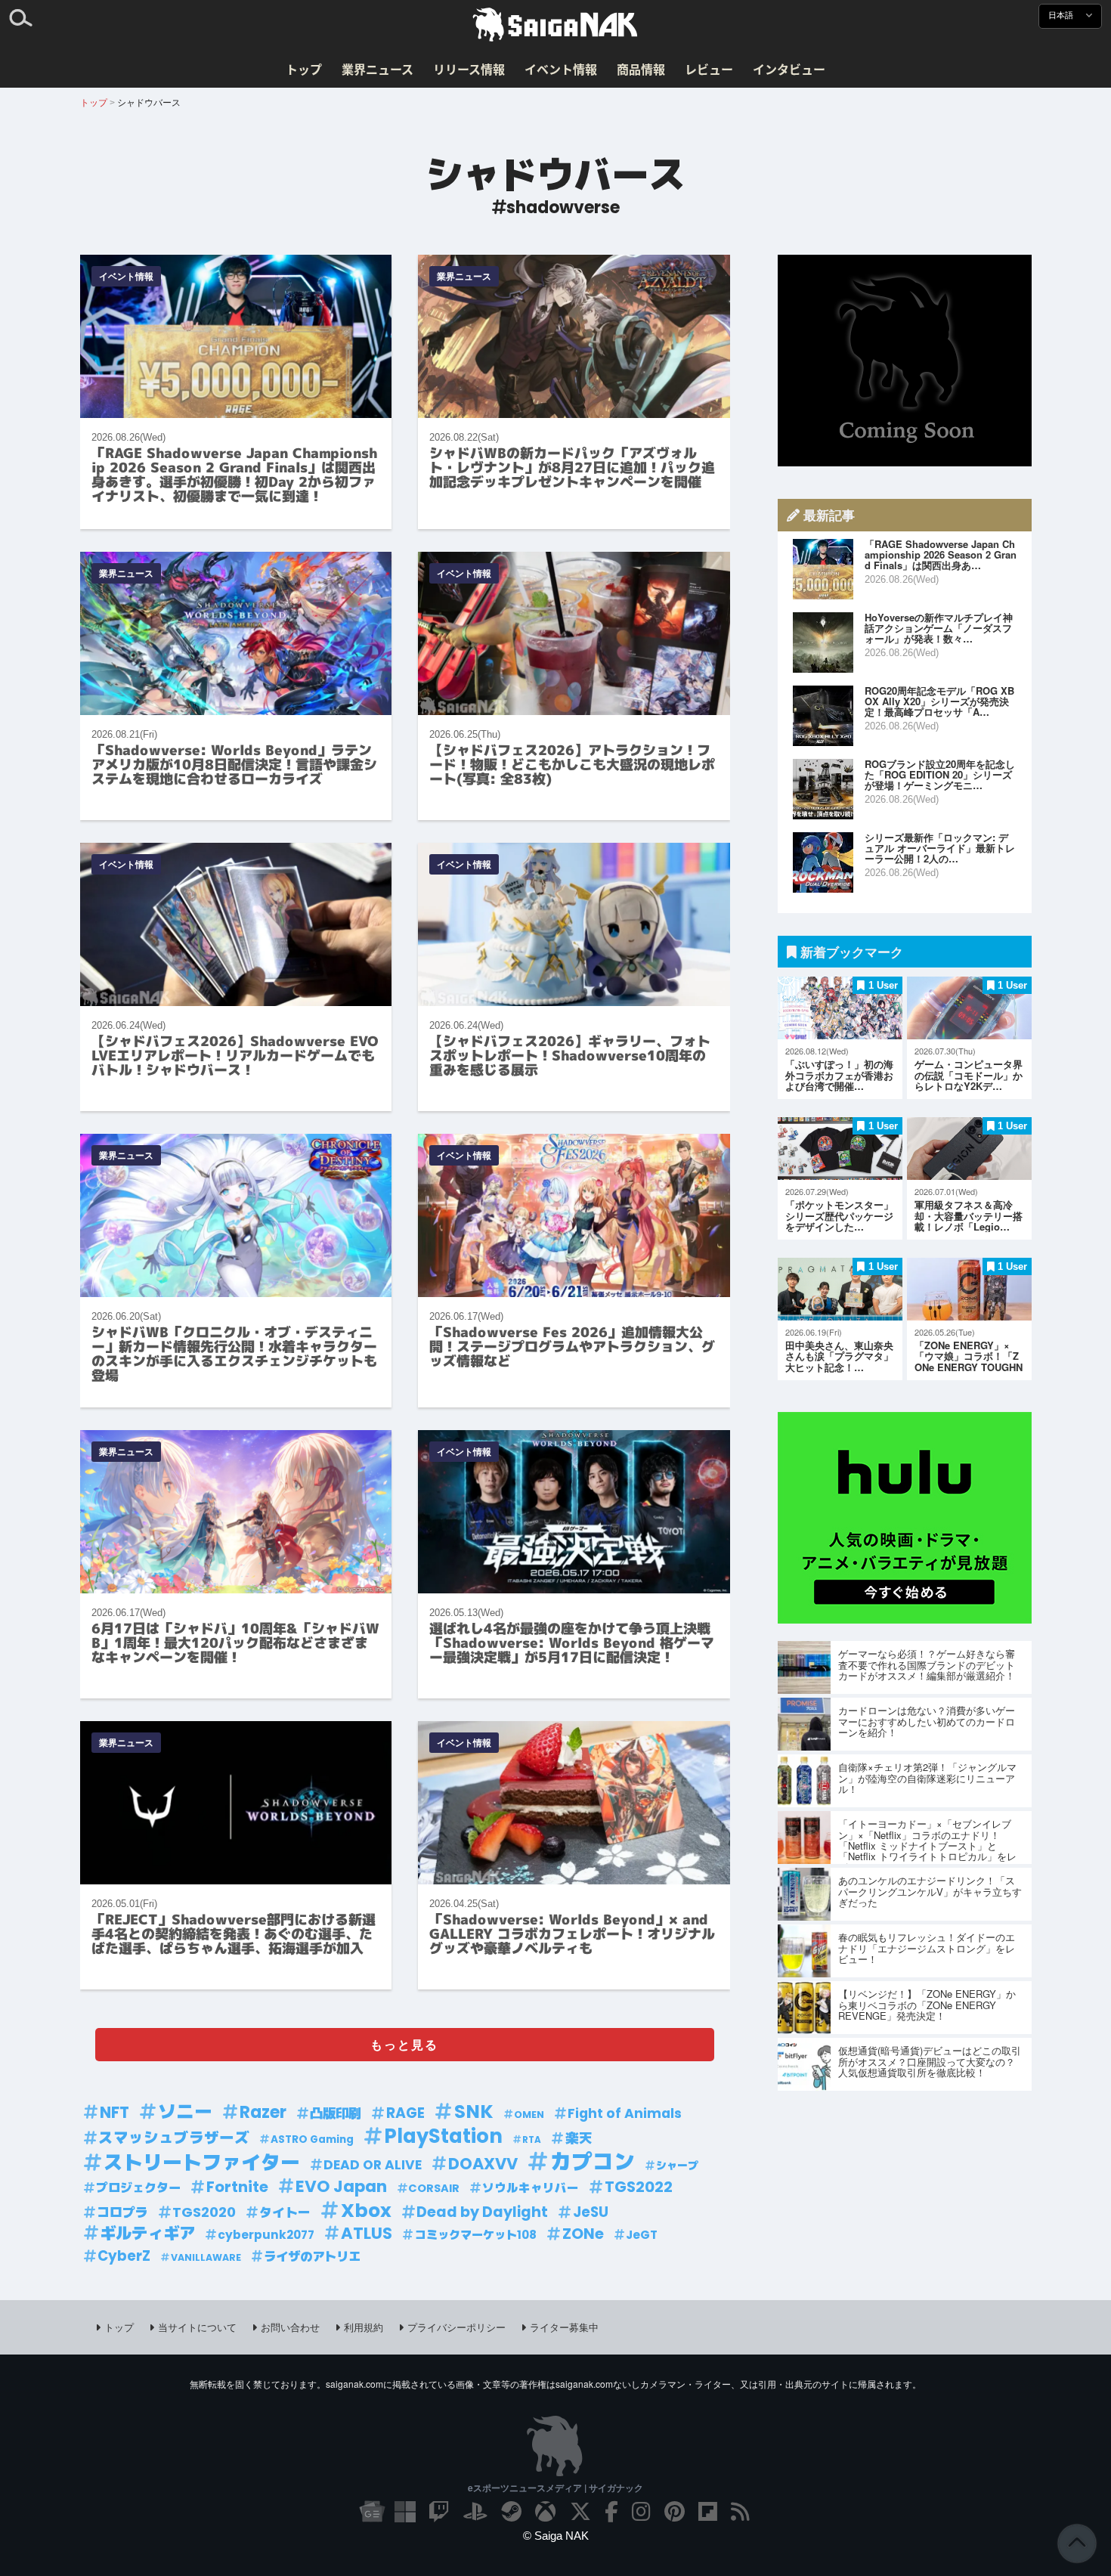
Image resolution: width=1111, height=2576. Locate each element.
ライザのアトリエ (312, 2257)
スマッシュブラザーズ (174, 2138)
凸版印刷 (336, 2113)
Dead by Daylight (482, 2212)
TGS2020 (204, 2212)
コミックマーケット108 (476, 2235)
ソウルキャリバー (531, 2188)
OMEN (529, 2115)
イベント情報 (561, 69)
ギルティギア (147, 2234)
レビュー (709, 69)
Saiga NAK (555, 25)
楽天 (579, 2138)
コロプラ (122, 2212)
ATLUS (367, 2234)
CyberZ (124, 2256)
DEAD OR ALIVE (373, 2165)
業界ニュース (378, 69)
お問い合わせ (290, 2327)
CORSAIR (434, 2188)
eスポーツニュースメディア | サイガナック (555, 2488)
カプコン (593, 2162)
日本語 (1062, 15)
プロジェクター (138, 2188)
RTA (532, 2140)
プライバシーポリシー (456, 2327)
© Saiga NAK (556, 2536)
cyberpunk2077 (266, 2235)
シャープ (677, 2166)
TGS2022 (639, 2187)
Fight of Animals (625, 2113)
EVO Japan (341, 2187)
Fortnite (237, 2187)
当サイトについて (197, 2327)
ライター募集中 (564, 2327)
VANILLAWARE (206, 2257)
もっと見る (404, 2044)
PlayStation (443, 2136)
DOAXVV (483, 2164)
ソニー (185, 2112)
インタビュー (789, 69)
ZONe (583, 2234)
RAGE (405, 2113)
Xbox (366, 2211)
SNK (474, 2112)
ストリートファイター (202, 2163)
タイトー (285, 2212)
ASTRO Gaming (312, 2139)
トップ (304, 69)
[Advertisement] (905, 361)
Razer (263, 2112)
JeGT (642, 2235)
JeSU (591, 2212)
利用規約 (364, 2327)
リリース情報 (469, 69)
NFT (115, 2113)
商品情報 (641, 69)
